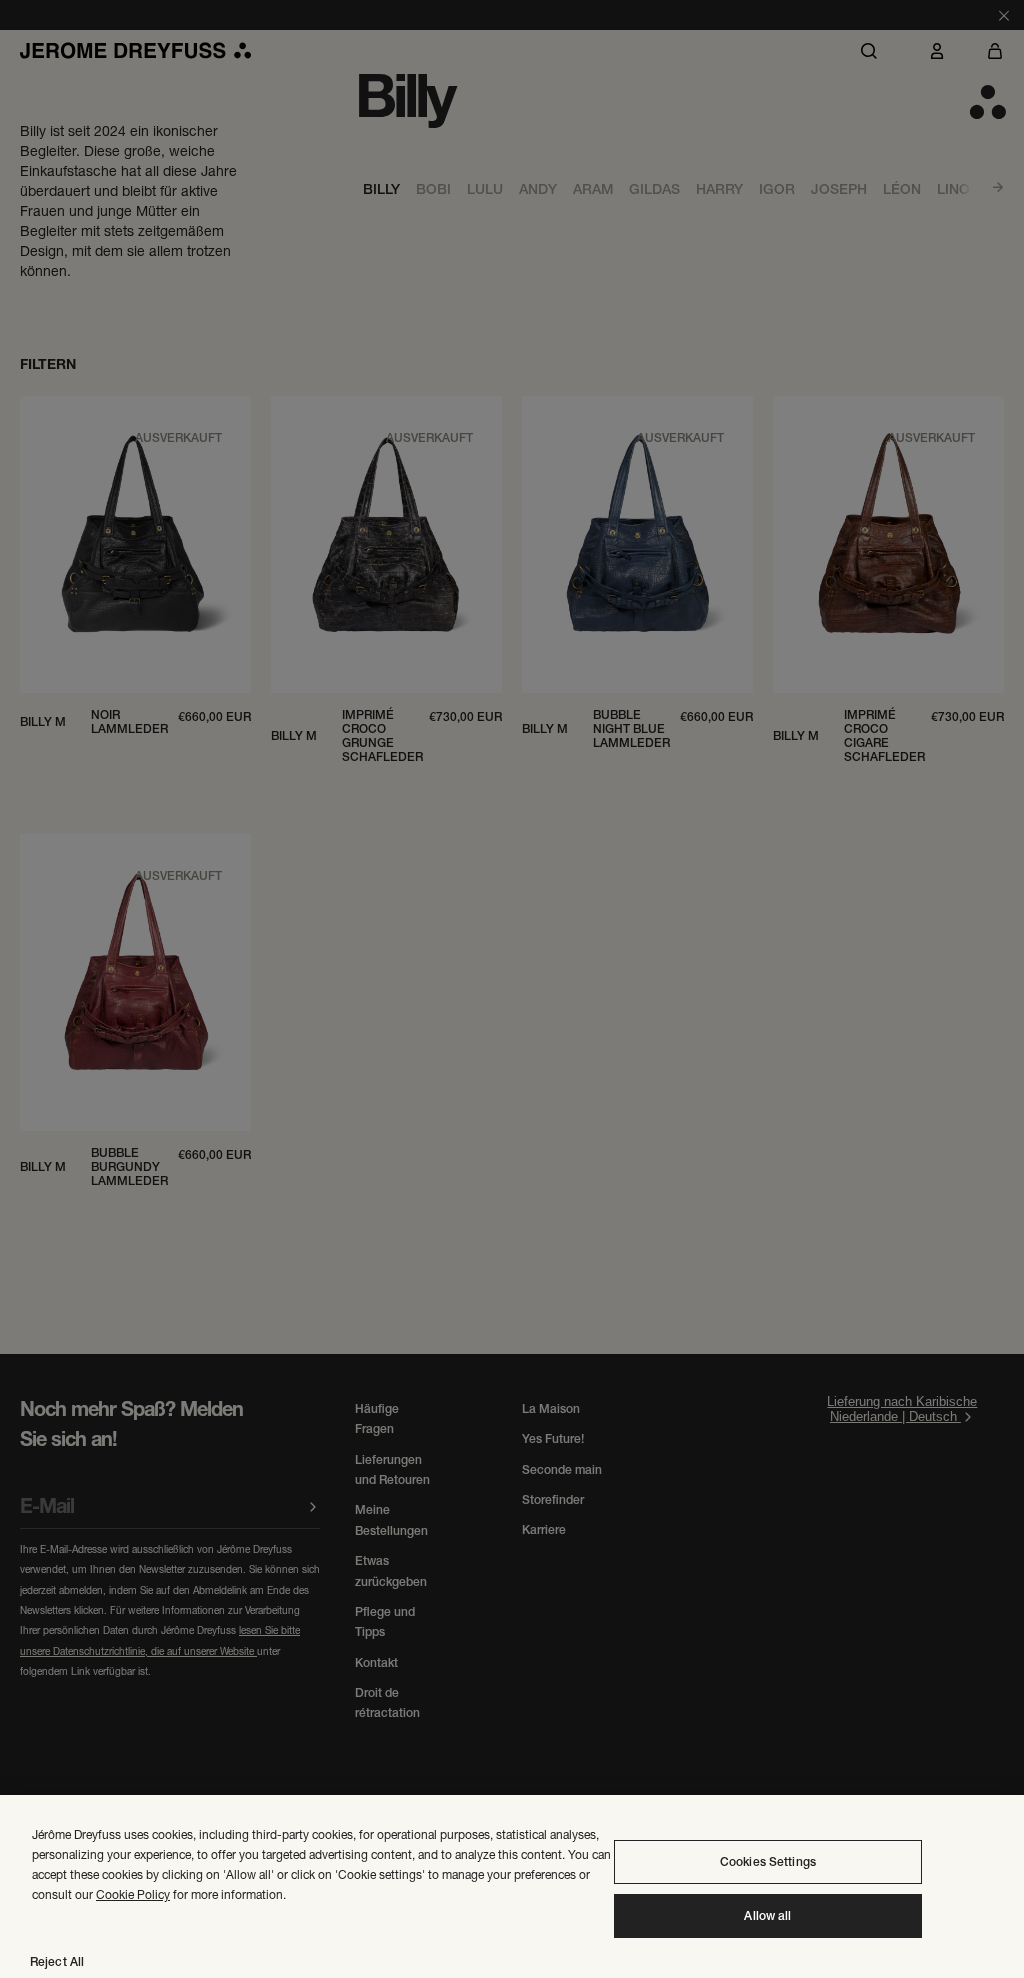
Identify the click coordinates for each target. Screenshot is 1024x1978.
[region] (512, 1886)
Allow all (767, 1916)
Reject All (57, 1962)
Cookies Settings (768, 1862)
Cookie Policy (133, 1894)
